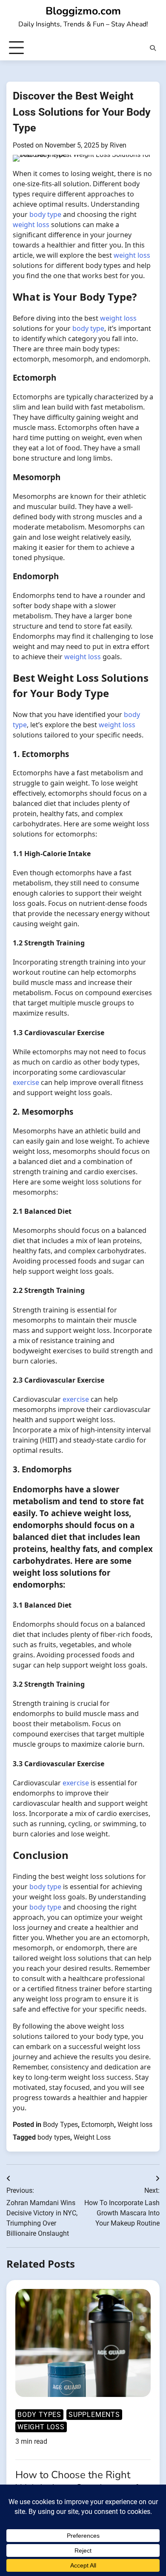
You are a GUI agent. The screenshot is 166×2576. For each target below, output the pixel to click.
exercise (26, 1082)
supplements (94, 2415)
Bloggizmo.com (83, 11)
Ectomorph (98, 2125)
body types (54, 2137)
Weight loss (135, 2125)
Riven (118, 145)
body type (45, 214)
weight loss (31, 225)
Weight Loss (92, 2137)
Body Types (60, 2125)
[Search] (153, 48)
